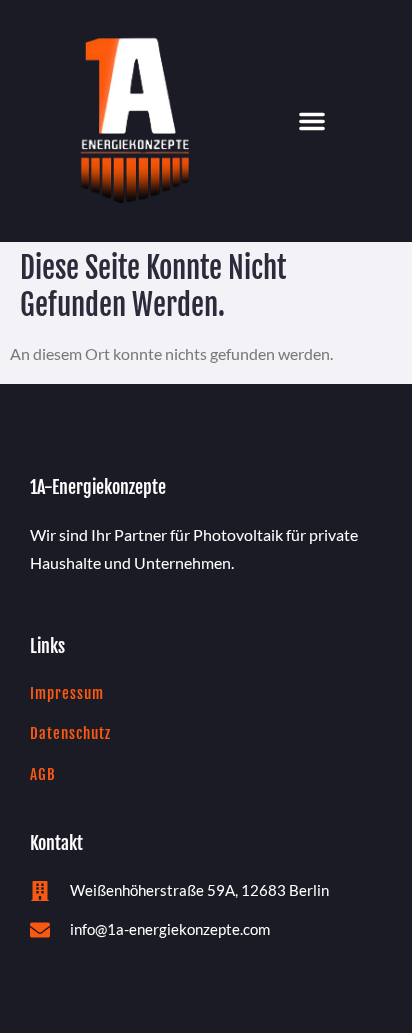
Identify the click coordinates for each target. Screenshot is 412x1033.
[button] (312, 121)
